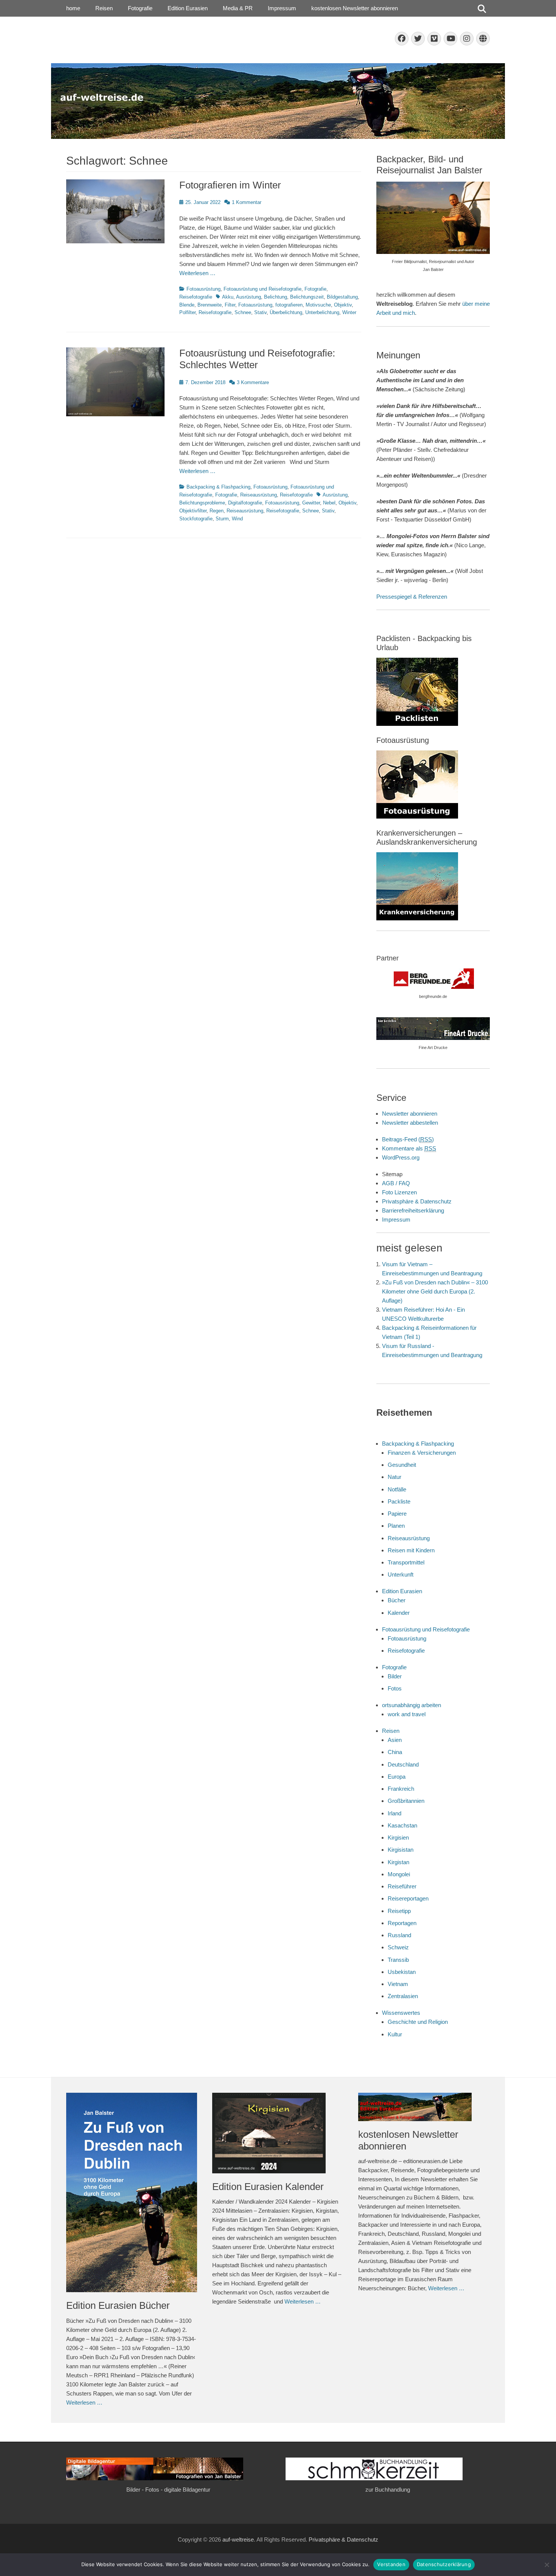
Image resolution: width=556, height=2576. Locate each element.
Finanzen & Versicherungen (422, 1453)
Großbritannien (406, 1801)
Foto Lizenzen (399, 1192)
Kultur (395, 2034)
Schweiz (398, 1947)
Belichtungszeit (307, 297)
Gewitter (311, 503)
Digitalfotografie (245, 503)
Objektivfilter (193, 511)
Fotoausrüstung (203, 289)
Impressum (282, 8)
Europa (397, 1777)
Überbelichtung (286, 312)
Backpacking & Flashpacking (218, 487)
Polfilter (187, 312)
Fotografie (140, 8)
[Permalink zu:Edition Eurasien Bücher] (132, 2193)
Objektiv (343, 305)
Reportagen (402, 1923)
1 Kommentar (247, 202)
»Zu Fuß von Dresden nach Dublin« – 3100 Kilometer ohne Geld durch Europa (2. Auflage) (435, 1291)
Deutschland (403, 1764)
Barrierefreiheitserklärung (413, 1210)
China (395, 1752)
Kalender (399, 1613)
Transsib (398, 1960)
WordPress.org (401, 1157)
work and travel (407, 1714)
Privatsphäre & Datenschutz (417, 1201)
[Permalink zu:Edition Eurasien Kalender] (278, 2133)
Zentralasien (403, 1996)
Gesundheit (402, 1465)
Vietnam (398, 1984)
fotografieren (289, 305)
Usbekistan (402, 1972)
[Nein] (547, 2565)
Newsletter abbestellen (410, 1123)
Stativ (260, 312)
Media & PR (238, 8)
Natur (394, 1477)
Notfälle (397, 1489)
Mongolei (399, 1874)
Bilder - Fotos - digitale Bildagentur (168, 2490)
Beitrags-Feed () (408, 1139)
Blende (187, 305)
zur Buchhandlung (388, 2490)
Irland (394, 1813)
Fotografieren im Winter (230, 185)
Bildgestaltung (342, 297)
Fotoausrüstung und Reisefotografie (262, 289)
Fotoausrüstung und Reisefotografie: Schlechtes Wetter (257, 359)
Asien (395, 1740)
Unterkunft (401, 1574)
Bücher (397, 1600)
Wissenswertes (401, 2013)
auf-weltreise (238, 2539)
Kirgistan (398, 1862)
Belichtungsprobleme (202, 503)
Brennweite (210, 305)
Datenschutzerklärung (444, 2564)
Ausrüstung (248, 297)
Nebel (329, 503)
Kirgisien (398, 1837)
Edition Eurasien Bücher (118, 2305)
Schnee (243, 312)
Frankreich (401, 1789)
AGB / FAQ (396, 1183)
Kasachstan (402, 1825)
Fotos (395, 1688)
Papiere (397, 1514)
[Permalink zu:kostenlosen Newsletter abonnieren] (424, 2107)
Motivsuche (318, 305)
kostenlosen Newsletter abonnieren (355, 8)
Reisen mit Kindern (411, 1550)
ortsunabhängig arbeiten (412, 1705)
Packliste (399, 1501)
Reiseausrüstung (259, 495)
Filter (230, 305)
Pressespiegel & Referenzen (412, 597)
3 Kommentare (253, 382)
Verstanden (391, 2564)
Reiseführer (402, 1886)
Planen (396, 1526)
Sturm (222, 519)
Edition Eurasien (188, 8)
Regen (217, 511)
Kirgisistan (401, 1850)
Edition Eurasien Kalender (268, 2187)
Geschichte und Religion (418, 2022)
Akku (228, 297)
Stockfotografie (196, 519)
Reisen (104, 8)
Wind (237, 519)
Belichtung (276, 297)
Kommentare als (409, 1148)
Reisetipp (399, 1911)
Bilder (395, 1676)
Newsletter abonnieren (410, 1114)
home (73, 8)
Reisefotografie (196, 297)
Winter (349, 312)
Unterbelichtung (322, 312)
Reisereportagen (408, 1898)
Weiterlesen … (197, 273)
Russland (399, 1935)
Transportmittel (406, 1562)
